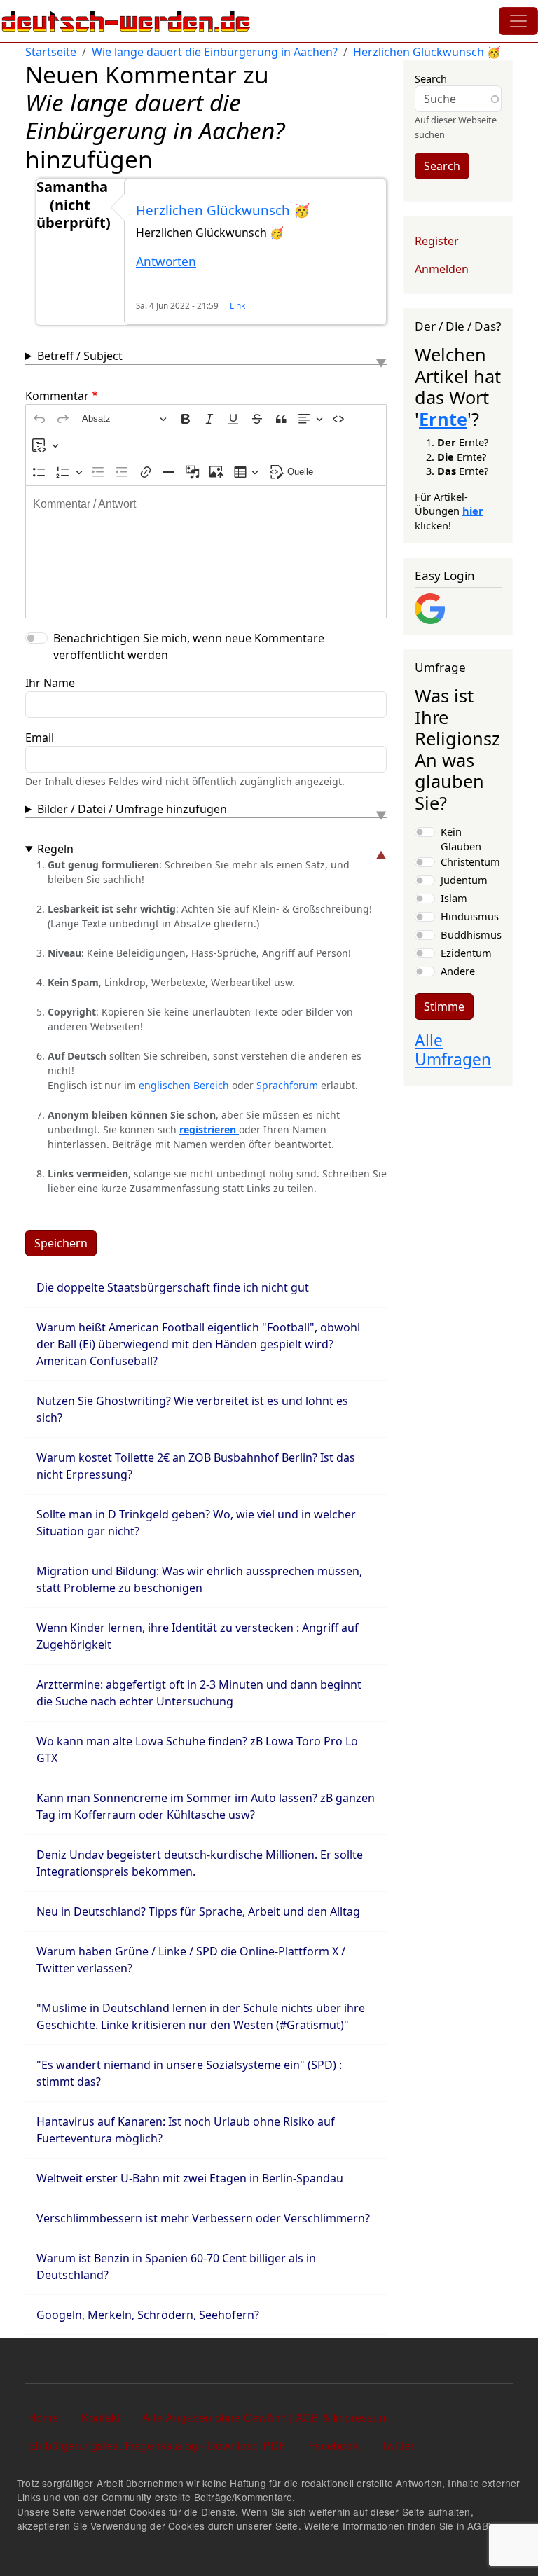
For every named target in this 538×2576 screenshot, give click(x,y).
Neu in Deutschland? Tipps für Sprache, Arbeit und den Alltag (198, 1911)
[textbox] (206, 552)
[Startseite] (126, 21)
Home (43, 2417)
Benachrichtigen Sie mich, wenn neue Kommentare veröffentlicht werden (189, 646)
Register (437, 241)
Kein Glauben (461, 838)
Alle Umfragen (453, 1050)
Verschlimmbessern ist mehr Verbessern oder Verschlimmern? (203, 2218)
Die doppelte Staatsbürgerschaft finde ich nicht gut (173, 1287)
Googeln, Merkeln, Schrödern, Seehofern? (148, 2315)
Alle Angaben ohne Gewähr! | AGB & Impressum (265, 2417)
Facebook (333, 2445)
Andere (458, 971)
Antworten (166, 262)
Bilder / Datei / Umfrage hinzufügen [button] (132, 809)
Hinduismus (470, 916)
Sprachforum (289, 1085)
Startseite (51, 52)
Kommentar (57, 396)
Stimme (444, 1006)
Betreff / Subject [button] (80, 356)
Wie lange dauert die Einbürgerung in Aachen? (215, 52)
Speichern (61, 1243)
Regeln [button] (55, 849)
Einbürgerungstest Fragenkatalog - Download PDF (157, 2445)
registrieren (209, 1129)
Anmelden (442, 269)
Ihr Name (50, 683)
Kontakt (101, 2417)
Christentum (470, 861)
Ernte (443, 419)
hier (473, 511)
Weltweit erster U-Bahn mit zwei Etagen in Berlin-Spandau (190, 2178)
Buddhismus (471, 934)
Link (237, 305)
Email (40, 738)
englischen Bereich (184, 1085)
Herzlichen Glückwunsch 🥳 (427, 52)
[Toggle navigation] (518, 21)
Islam (454, 898)
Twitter (398, 2445)
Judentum (464, 880)
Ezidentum (466, 953)
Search (431, 78)
